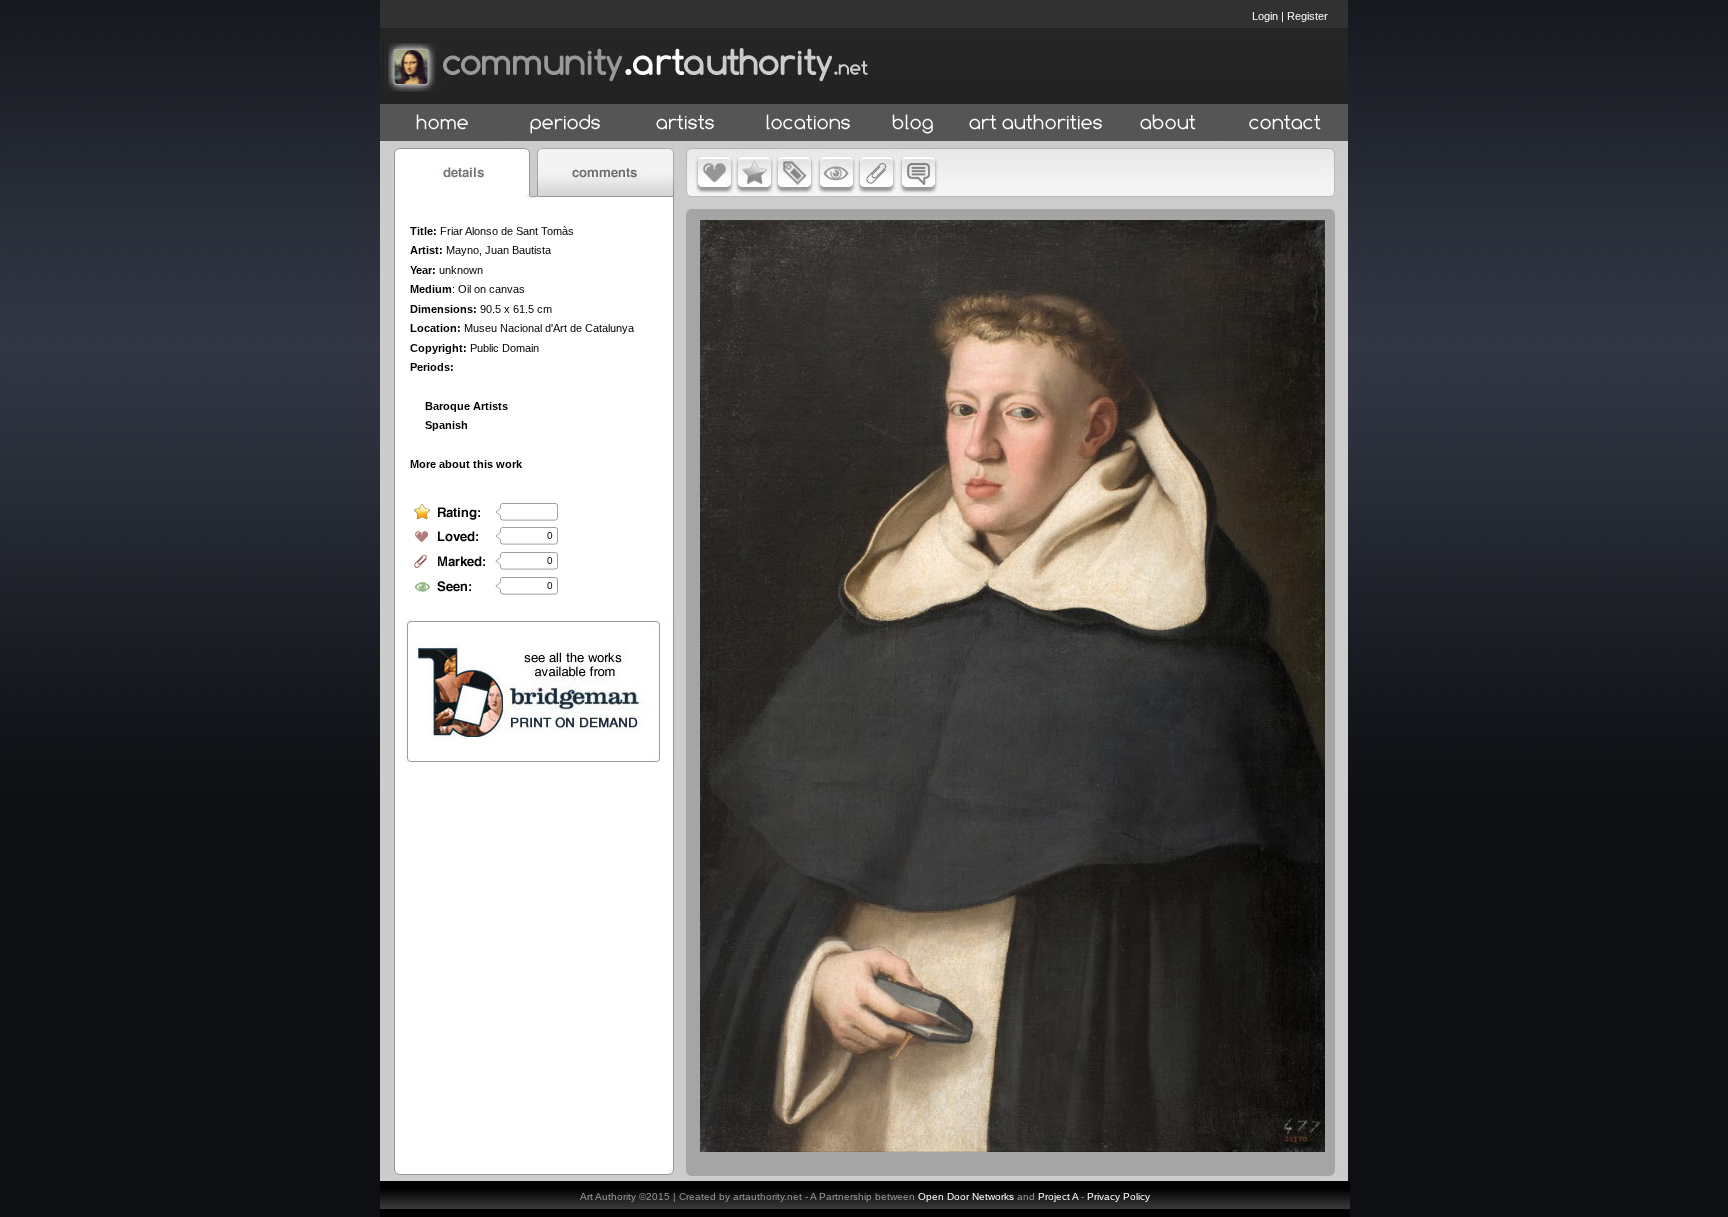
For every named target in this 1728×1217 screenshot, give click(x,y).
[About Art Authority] (1168, 123)
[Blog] (913, 123)
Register (1307, 16)
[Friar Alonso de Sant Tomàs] (1012, 1147)
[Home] (442, 123)
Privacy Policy (1118, 1196)
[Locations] (807, 123)
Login (1265, 16)
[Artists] (686, 123)
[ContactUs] (1285, 123)
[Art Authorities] (1036, 123)
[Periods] (565, 123)
